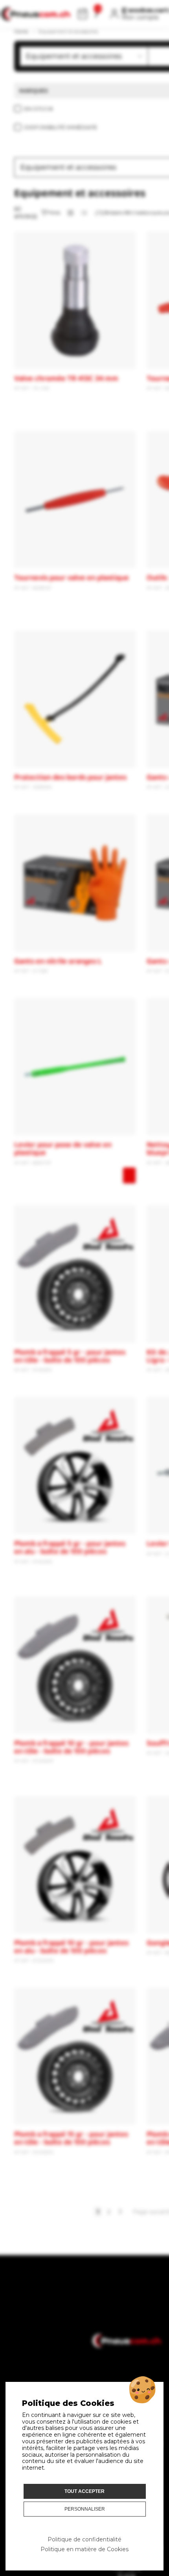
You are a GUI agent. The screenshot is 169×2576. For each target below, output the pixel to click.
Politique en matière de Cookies (84, 2549)
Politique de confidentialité (84, 2539)
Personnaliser (85, 2509)
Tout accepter (84, 2491)
